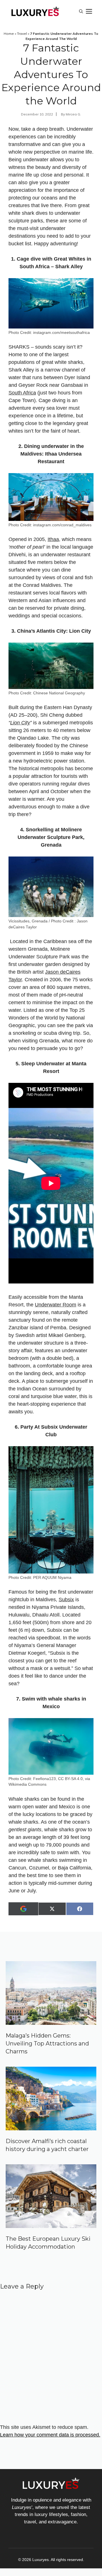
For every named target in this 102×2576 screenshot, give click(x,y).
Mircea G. (73, 114)
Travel (22, 34)
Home (9, 34)
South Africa (22, 393)
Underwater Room (56, 1305)
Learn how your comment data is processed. (50, 2435)
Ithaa (53, 539)
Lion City (20, 723)
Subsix (66, 1600)
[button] (81, 11)
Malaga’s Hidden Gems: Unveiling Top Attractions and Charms (47, 2043)
